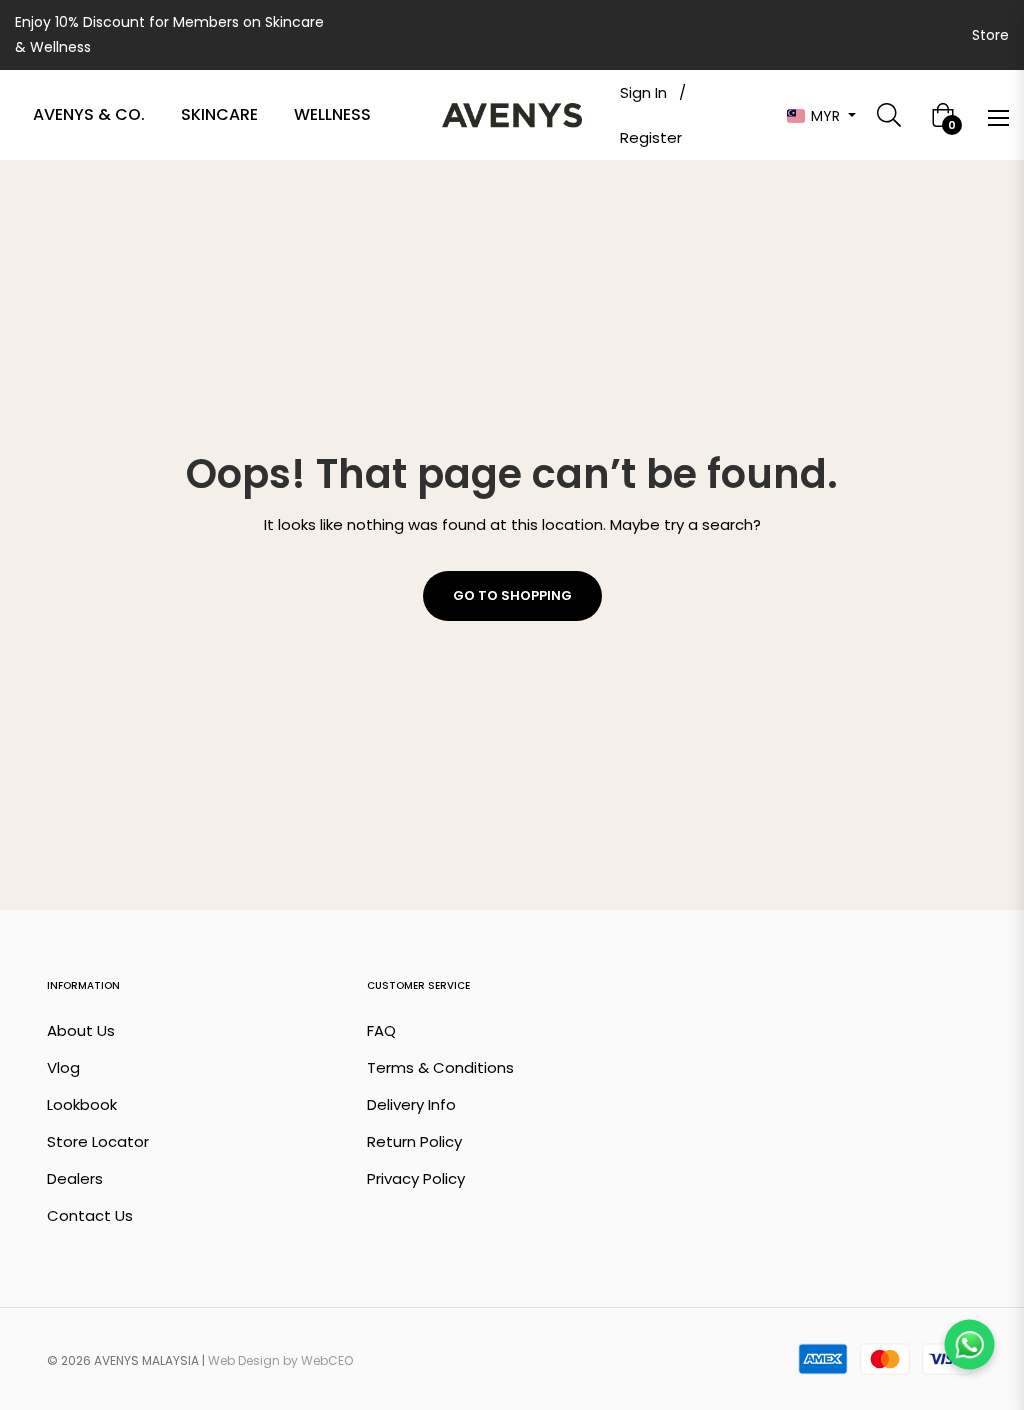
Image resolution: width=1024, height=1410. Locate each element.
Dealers (75, 1178)
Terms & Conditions (440, 1067)
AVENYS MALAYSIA (146, 1360)
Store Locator (98, 1141)
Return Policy (414, 1141)
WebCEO (327, 1360)
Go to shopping (512, 595)
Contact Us (90, 1215)
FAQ (381, 1030)
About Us (81, 1030)
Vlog (63, 1067)
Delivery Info (411, 1104)
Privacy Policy (416, 1178)
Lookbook (82, 1104)
